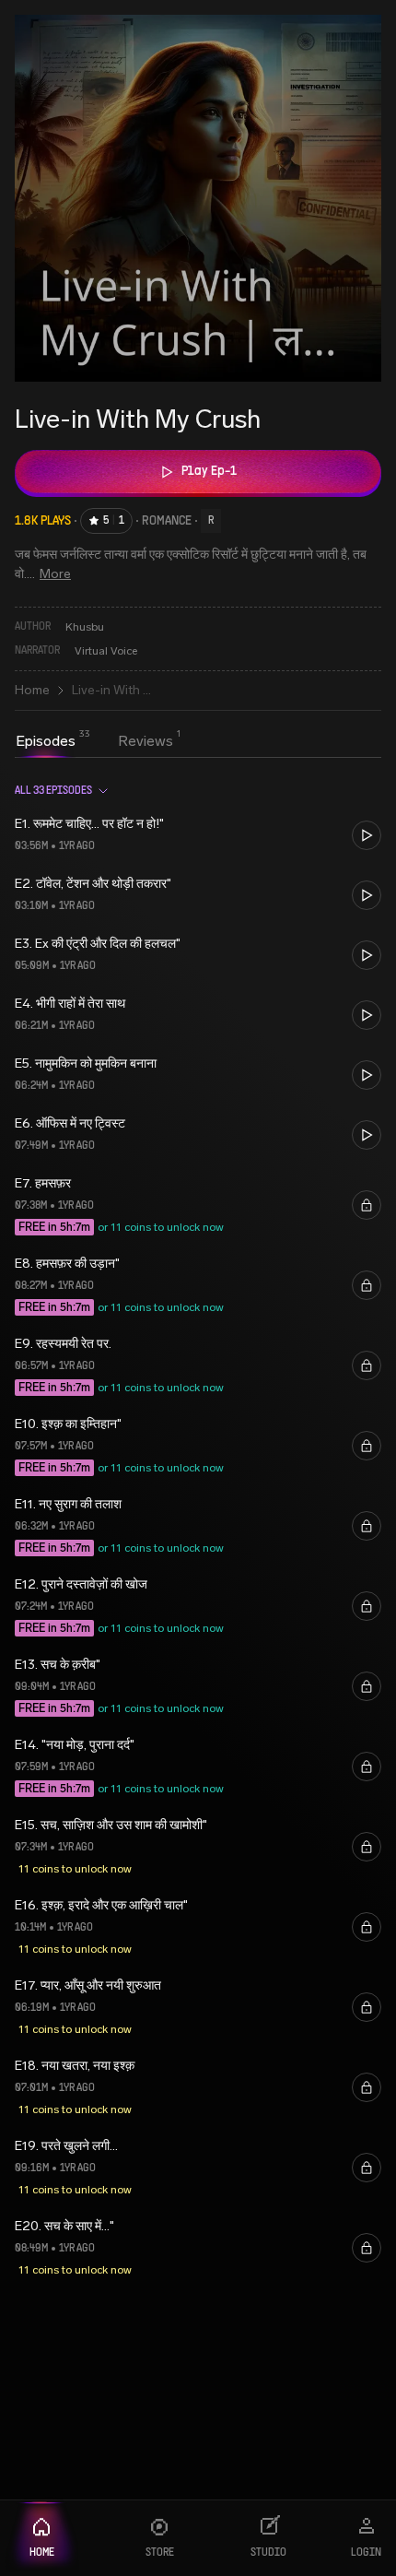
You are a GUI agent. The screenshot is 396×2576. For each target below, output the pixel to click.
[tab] (46, 741)
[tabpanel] (198, 1526)
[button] (198, 835)
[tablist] (94, 743)
